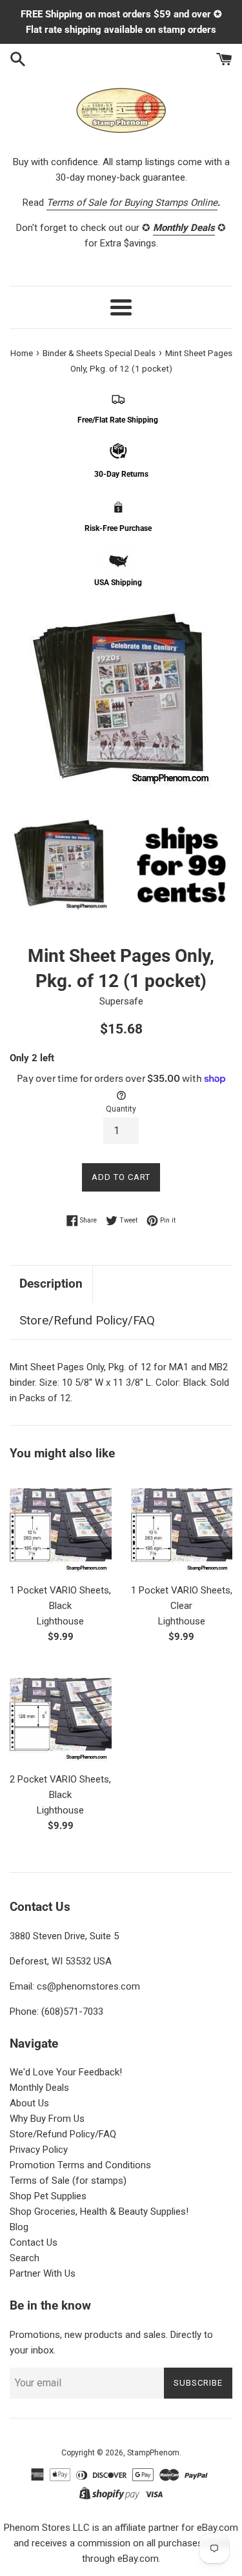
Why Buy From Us (47, 2119)
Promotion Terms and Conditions (80, 2165)
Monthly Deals (39, 2088)
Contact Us (34, 2242)
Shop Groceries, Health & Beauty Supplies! (99, 2212)
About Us (29, 2103)
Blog (19, 2227)
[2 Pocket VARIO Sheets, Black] (61, 1715)
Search (25, 2258)
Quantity (121, 1109)
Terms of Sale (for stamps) (68, 2181)
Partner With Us (43, 2273)
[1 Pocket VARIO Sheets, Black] (61, 1525)
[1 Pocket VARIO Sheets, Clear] (182, 1525)
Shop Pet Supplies (48, 2196)
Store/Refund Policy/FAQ (87, 1320)
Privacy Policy (39, 2150)
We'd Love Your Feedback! (66, 2072)
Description (51, 1283)
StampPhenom (153, 2453)
